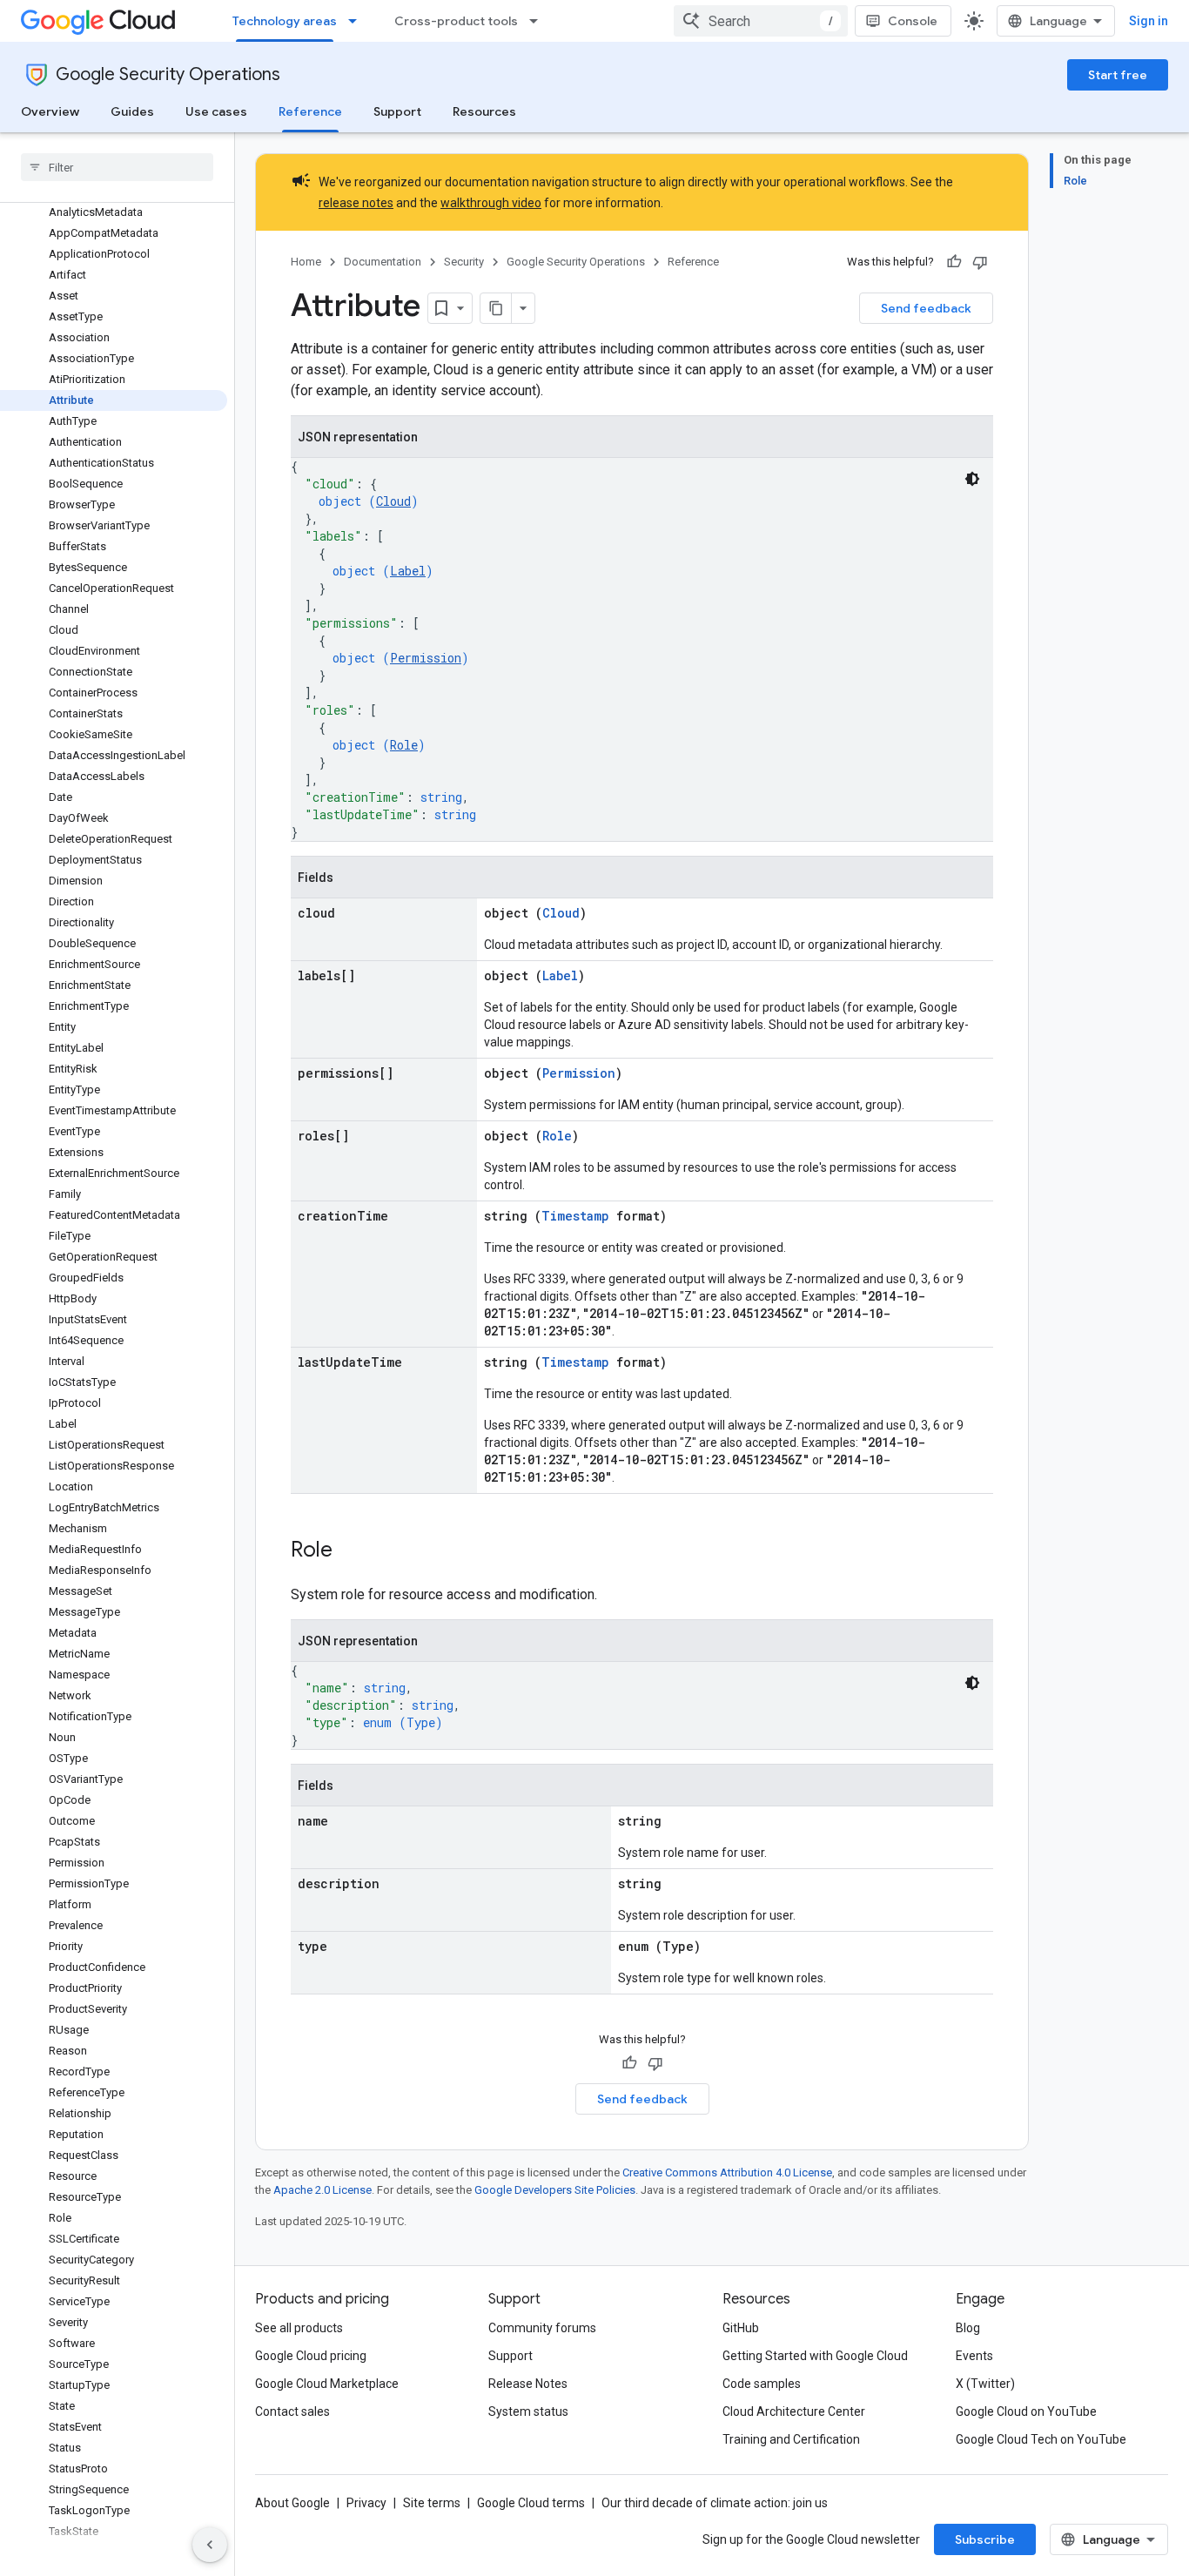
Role (404, 745)
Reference (310, 111)
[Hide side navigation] (210, 2545)
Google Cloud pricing (311, 2356)
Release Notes (528, 2384)
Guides (132, 111)
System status (528, 2411)
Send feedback (926, 308)
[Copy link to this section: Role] (350, 1551)
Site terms (432, 2503)
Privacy (366, 2503)
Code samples (762, 2384)
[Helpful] (954, 262)
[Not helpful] (980, 262)
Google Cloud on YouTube (1026, 2411)
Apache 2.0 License (322, 2190)
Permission (426, 658)
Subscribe (985, 2539)
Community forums (542, 2328)
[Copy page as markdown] (496, 308)
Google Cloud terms (531, 2503)
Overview (50, 111)
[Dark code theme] (972, 479)
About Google (292, 2503)
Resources (484, 111)
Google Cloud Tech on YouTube (1041, 2439)
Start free (1118, 75)
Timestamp (575, 1216)
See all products (299, 2328)
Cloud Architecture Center (794, 2411)
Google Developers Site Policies (555, 2190)
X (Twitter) (985, 2384)
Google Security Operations (168, 74)
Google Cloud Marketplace (327, 2384)
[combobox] (761, 21)
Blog (968, 2328)
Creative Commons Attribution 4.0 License (727, 2172)
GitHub (741, 2328)
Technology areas (285, 21)
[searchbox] (117, 167)
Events (974, 2356)
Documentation (383, 262)
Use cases (216, 111)
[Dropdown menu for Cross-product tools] (539, 21)
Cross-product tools (456, 21)
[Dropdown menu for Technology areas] (358, 21)
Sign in (1149, 21)
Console (913, 21)
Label (408, 571)
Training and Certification (791, 2439)
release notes (356, 203)
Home (306, 262)
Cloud (393, 501)
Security (464, 262)
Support (397, 111)
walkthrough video (491, 203)
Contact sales (292, 2411)
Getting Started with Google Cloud (815, 2356)
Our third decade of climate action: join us (715, 2503)
